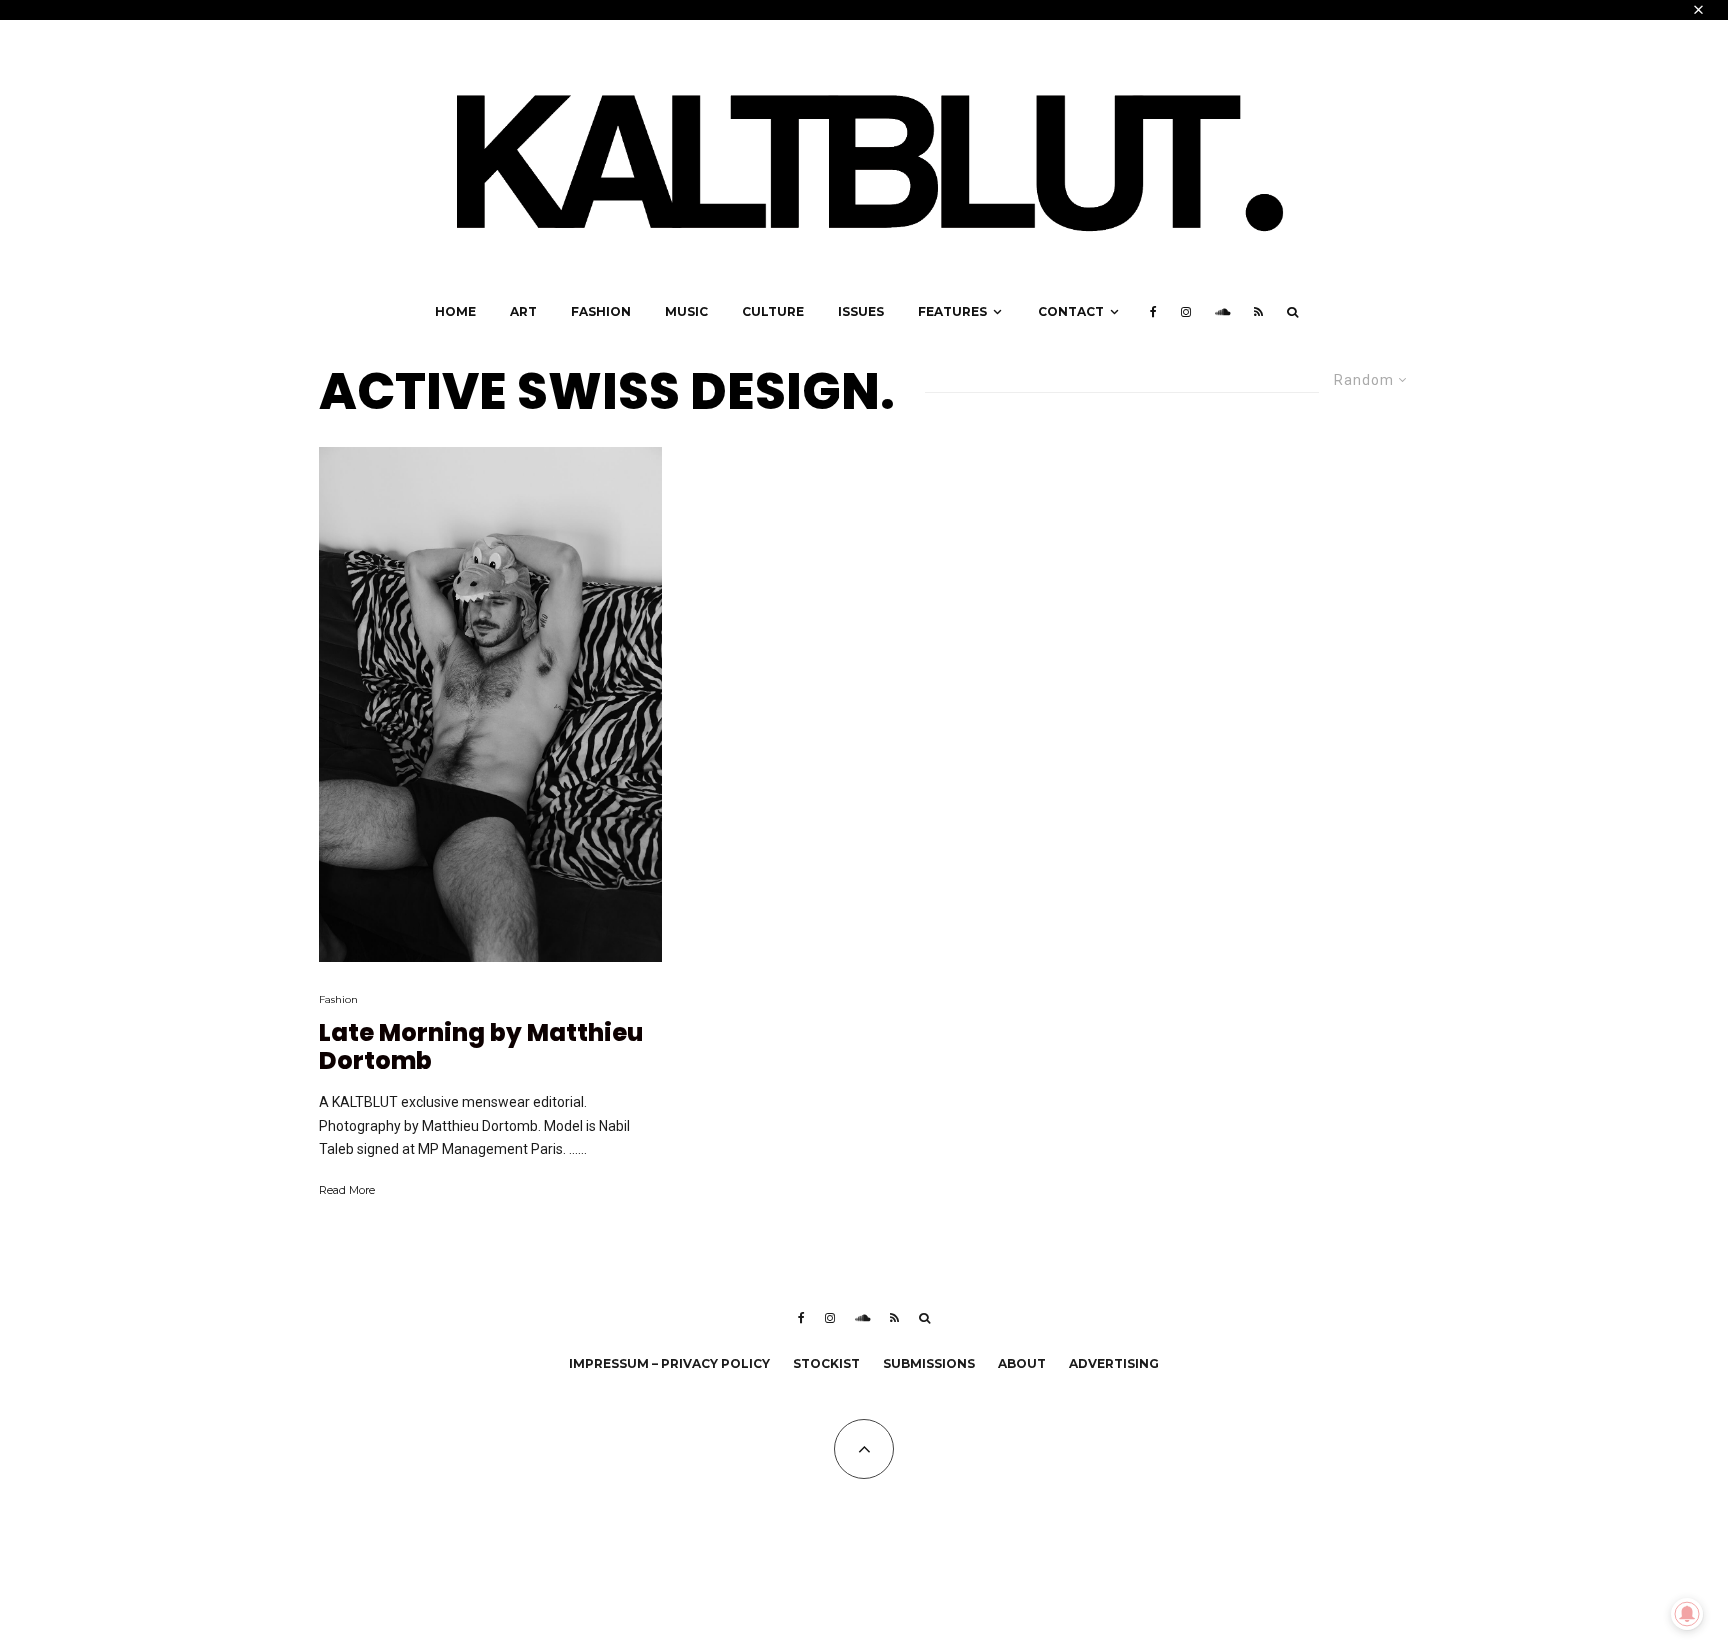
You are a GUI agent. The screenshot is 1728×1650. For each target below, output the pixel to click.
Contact (1071, 311)
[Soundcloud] (1222, 312)
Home (455, 311)
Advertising (1114, 1363)
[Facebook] (1153, 312)
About (1022, 1363)
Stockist (826, 1363)
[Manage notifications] (1687, 1614)
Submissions (929, 1363)
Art (523, 311)
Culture (773, 311)
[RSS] (1258, 312)
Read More (347, 1190)
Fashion (601, 311)
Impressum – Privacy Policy (669, 1363)
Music (686, 311)
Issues (861, 311)
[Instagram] (1186, 312)
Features (952, 311)
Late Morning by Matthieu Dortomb (481, 1048)
